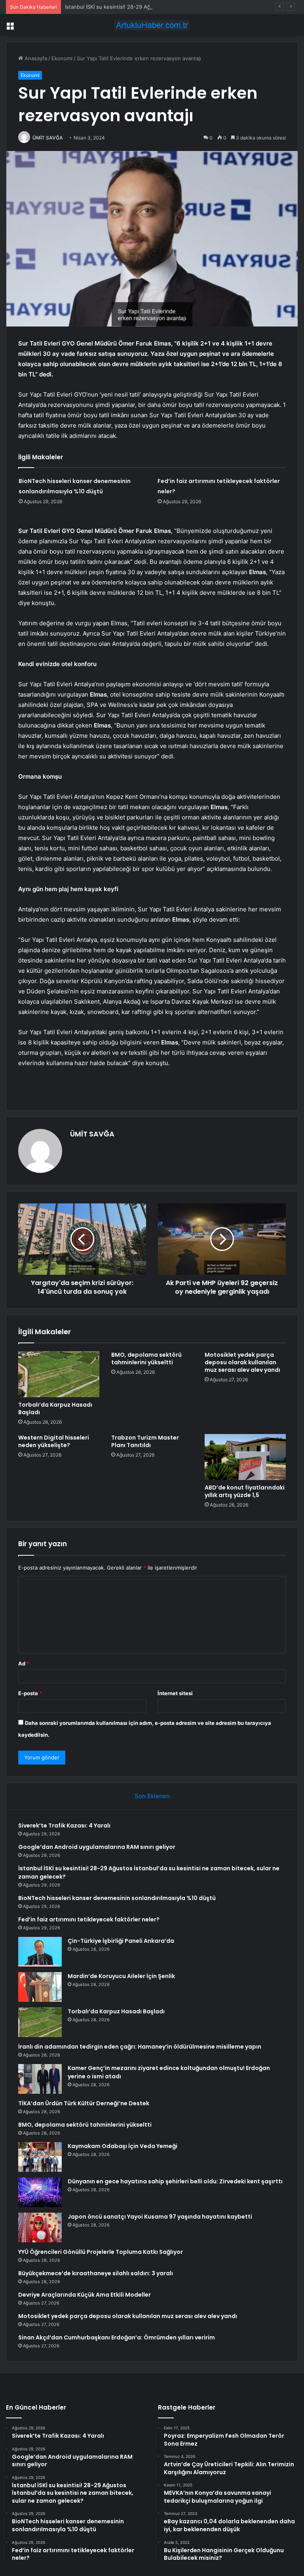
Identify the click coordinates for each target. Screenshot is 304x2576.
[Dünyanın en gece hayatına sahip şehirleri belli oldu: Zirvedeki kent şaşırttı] (40, 2192)
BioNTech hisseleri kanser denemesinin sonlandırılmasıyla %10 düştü (117, 1898)
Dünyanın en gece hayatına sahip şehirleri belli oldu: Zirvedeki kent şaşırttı (175, 2181)
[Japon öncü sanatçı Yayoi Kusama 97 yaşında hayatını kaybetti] (40, 2228)
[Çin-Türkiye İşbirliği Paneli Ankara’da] (40, 1952)
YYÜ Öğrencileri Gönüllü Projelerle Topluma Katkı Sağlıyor (101, 2252)
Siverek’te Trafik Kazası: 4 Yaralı (64, 1826)
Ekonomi (62, 58)
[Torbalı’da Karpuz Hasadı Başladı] (59, 1374)
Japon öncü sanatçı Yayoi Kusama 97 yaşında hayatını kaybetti (160, 2217)
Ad (24, 1663)
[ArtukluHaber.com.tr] (152, 25)
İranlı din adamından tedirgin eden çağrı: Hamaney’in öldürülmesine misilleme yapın (140, 2047)
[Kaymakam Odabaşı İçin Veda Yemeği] (40, 2157)
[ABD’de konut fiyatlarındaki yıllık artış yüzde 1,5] (245, 1457)
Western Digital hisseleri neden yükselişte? (54, 1441)
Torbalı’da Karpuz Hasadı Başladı (55, 1408)
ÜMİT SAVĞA (48, 138)
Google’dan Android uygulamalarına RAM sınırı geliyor (97, 1847)
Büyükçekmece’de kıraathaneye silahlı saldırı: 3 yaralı (96, 2273)
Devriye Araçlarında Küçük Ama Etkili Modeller (85, 2295)
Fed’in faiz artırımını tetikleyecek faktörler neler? (89, 1919)
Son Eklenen (152, 1796)
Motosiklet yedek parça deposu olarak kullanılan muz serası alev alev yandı (242, 1362)
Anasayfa (35, 58)
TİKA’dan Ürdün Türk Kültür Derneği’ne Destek (84, 2103)
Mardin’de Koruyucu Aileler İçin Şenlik (121, 1976)
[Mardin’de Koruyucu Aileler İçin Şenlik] (40, 1987)
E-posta (30, 1693)
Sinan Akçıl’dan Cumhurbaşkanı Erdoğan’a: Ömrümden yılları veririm (117, 2337)
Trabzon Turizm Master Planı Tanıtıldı (145, 1441)
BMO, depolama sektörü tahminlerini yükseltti (146, 1359)
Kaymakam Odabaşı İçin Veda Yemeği (123, 2146)
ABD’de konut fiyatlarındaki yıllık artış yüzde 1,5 (245, 1491)
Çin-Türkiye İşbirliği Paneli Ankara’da (121, 1941)
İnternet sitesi (175, 1693)
